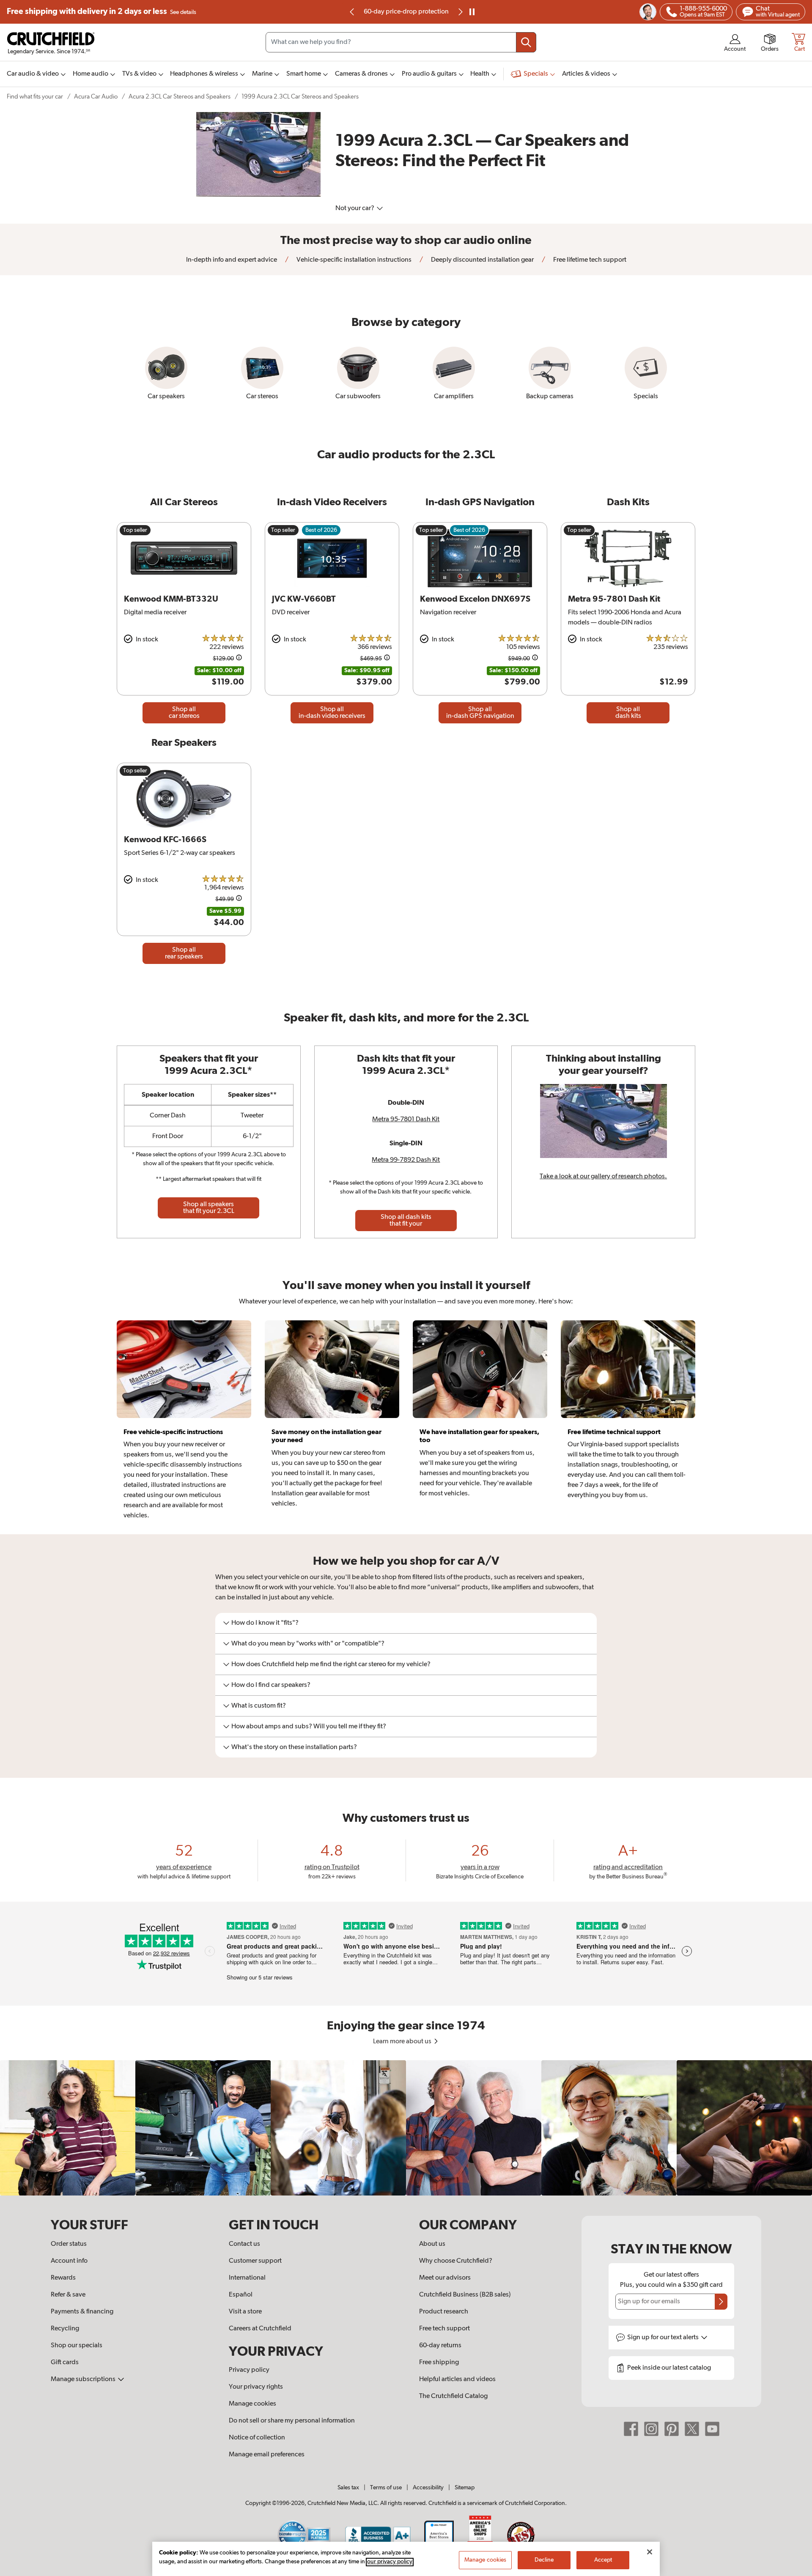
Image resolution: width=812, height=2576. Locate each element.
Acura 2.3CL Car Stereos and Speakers (180, 97)
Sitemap (465, 2488)
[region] (406, 2128)
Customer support (255, 2261)
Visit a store (245, 2312)
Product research (444, 2312)
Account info (69, 2261)
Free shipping (101, 12)
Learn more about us (403, 2042)
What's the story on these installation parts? (294, 1747)
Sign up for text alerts (664, 2338)
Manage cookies (252, 2404)
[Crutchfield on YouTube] (712, 2429)
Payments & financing (82, 2312)
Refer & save (68, 2295)
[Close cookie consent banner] (650, 2552)
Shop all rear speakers (184, 953)
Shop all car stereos (184, 713)
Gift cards (65, 2362)
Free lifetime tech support (589, 260)
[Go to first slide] (460, 12)
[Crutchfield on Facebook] (631, 2429)
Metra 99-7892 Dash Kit (406, 1160)
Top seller (135, 530)
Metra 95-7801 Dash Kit (406, 1120)
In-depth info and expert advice (232, 260)
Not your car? (355, 208)
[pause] (472, 12)
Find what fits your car (35, 97)
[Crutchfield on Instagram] (651, 2429)
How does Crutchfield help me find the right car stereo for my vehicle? (331, 1664)
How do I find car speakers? (271, 1685)
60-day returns (406, 12)
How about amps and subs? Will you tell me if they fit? (309, 1727)
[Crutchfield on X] (692, 2429)
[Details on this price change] (239, 659)
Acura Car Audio (96, 97)
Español (241, 2295)
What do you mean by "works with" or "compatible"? (308, 1644)
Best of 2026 (321, 530)
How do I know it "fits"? (265, 1623)
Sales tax (348, 2488)
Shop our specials (77, 2346)
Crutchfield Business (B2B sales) (465, 2295)
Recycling (65, 2329)
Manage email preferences (267, 2455)
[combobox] (401, 42)
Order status (69, 2244)
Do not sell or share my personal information (292, 2421)
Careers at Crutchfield (260, 2329)
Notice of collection (257, 2438)
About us (432, 2244)
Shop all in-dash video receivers (332, 713)
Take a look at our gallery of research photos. (603, 1177)
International (247, 2278)
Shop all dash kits (628, 713)
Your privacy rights (256, 2387)
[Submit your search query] (526, 42)
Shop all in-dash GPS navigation (480, 713)
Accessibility (428, 2488)
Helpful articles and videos (457, 2379)
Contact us (244, 2244)
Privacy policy (249, 2370)
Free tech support (444, 2329)
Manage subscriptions (84, 2379)
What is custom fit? (259, 1706)
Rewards (63, 2278)
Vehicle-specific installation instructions (353, 260)
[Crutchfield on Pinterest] (672, 2429)
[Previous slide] (352, 12)
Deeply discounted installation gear (482, 260)
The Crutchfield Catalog (453, 2396)
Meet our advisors (445, 2278)
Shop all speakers (209, 1208)
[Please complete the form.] (721, 2302)
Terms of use (386, 2488)
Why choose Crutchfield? (456, 2261)
